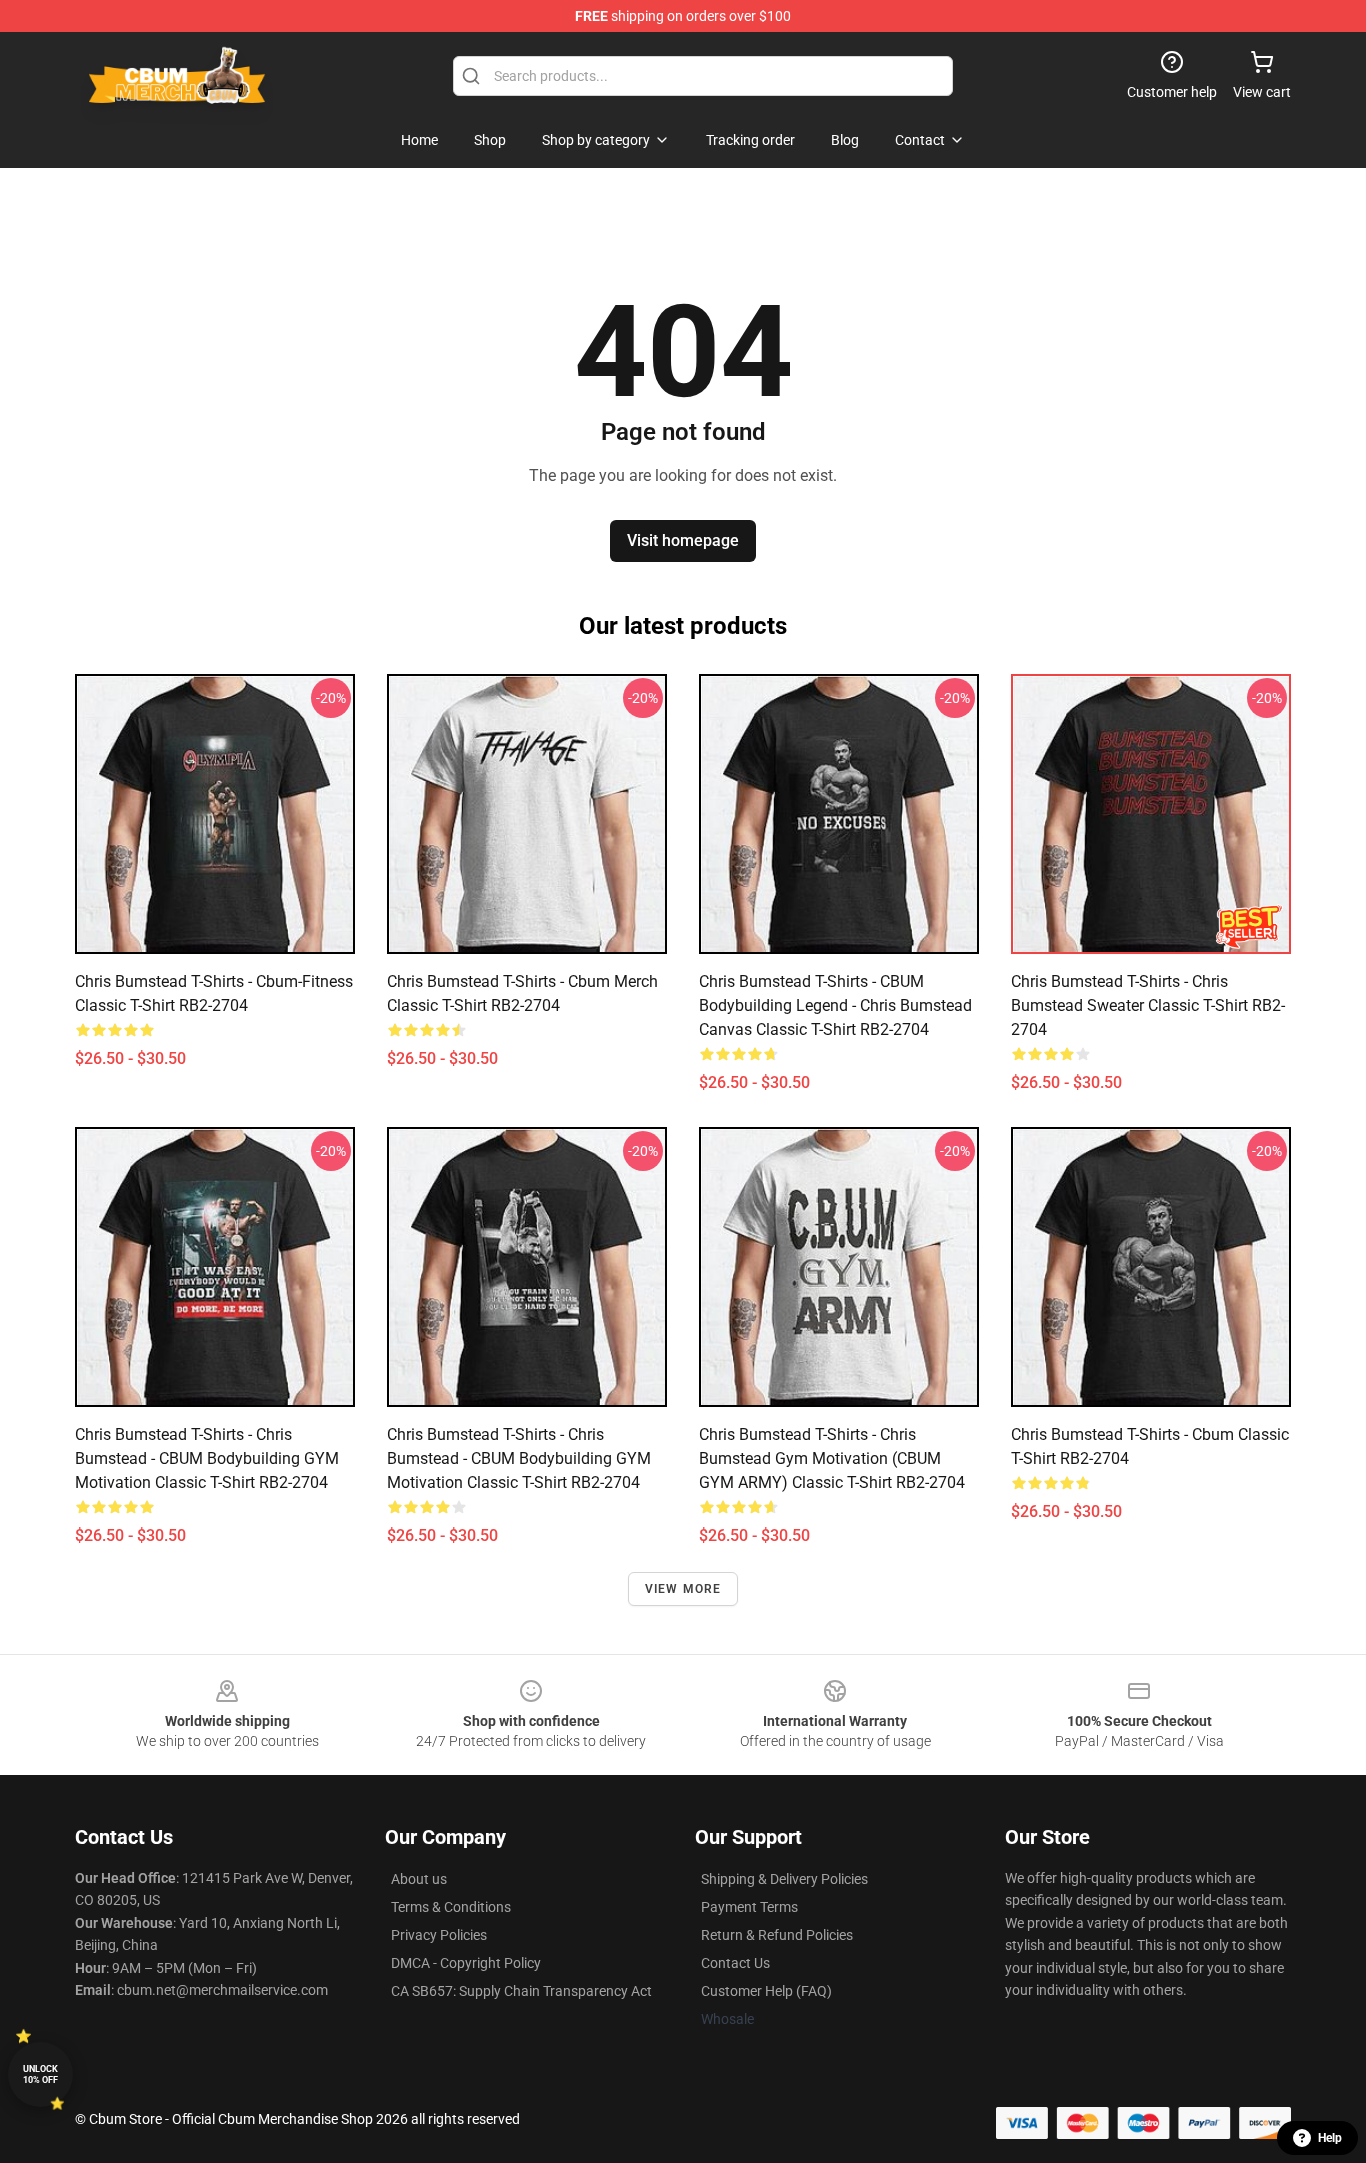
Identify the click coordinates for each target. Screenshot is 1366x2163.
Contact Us (735, 1963)
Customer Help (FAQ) (766, 1991)
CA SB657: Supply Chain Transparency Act (521, 1991)
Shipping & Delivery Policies (784, 1879)
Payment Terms (749, 1907)
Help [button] (1330, 2138)
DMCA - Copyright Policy (466, 1963)
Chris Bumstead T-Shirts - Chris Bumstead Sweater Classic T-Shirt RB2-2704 (1148, 1005)
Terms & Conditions (451, 1907)
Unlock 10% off (40, 2074)
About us (419, 1879)
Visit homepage (683, 540)
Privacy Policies (439, 1935)
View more (683, 1589)
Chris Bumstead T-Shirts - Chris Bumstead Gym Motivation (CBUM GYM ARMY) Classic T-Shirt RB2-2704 (832, 1458)
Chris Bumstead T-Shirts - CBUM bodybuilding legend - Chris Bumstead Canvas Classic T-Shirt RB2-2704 (835, 1005)
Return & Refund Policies (777, 1935)
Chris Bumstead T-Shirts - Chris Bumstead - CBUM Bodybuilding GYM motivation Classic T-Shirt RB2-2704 (207, 1458)
